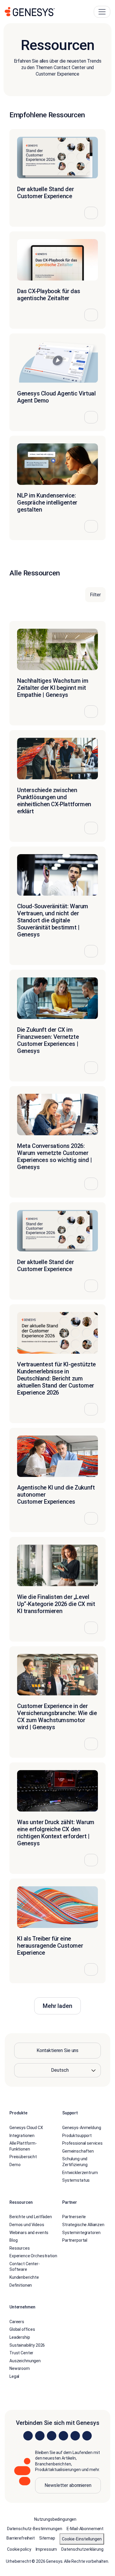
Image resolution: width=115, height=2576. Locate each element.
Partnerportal (75, 2240)
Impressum (46, 2549)
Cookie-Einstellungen (82, 2539)
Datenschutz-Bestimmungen (35, 2529)
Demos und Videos (27, 2225)
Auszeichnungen (25, 2361)
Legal (14, 2376)
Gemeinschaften (78, 2151)
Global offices (22, 2329)
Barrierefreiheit (21, 2538)
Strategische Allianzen (83, 2225)
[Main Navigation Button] (102, 12)
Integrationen (22, 2135)
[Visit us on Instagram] (40, 2435)
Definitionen (21, 2285)
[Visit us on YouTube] (75, 2435)
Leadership (20, 2337)
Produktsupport (77, 2135)
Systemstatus (76, 2180)
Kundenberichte (24, 2277)
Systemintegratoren (81, 2232)
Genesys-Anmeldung (82, 2128)
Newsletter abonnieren (68, 2485)
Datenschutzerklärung (82, 2549)
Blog (13, 2240)
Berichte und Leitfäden (31, 2217)
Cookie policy (19, 2549)
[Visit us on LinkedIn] (28, 2435)
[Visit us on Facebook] (63, 2435)
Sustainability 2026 (27, 2345)
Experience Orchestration (33, 2256)
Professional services (82, 2143)
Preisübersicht (23, 2157)
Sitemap (47, 2538)
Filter (95, 595)
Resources (20, 2248)
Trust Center (21, 2353)
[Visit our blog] (87, 2435)
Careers (17, 2322)
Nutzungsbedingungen (55, 2519)
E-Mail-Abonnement (85, 2529)
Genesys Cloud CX (26, 2128)
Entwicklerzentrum (80, 2172)
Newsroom (20, 2368)
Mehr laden (57, 2006)
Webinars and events (29, 2232)
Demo (15, 2165)
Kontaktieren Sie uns (57, 2050)
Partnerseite (74, 2217)
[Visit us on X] (52, 2435)
